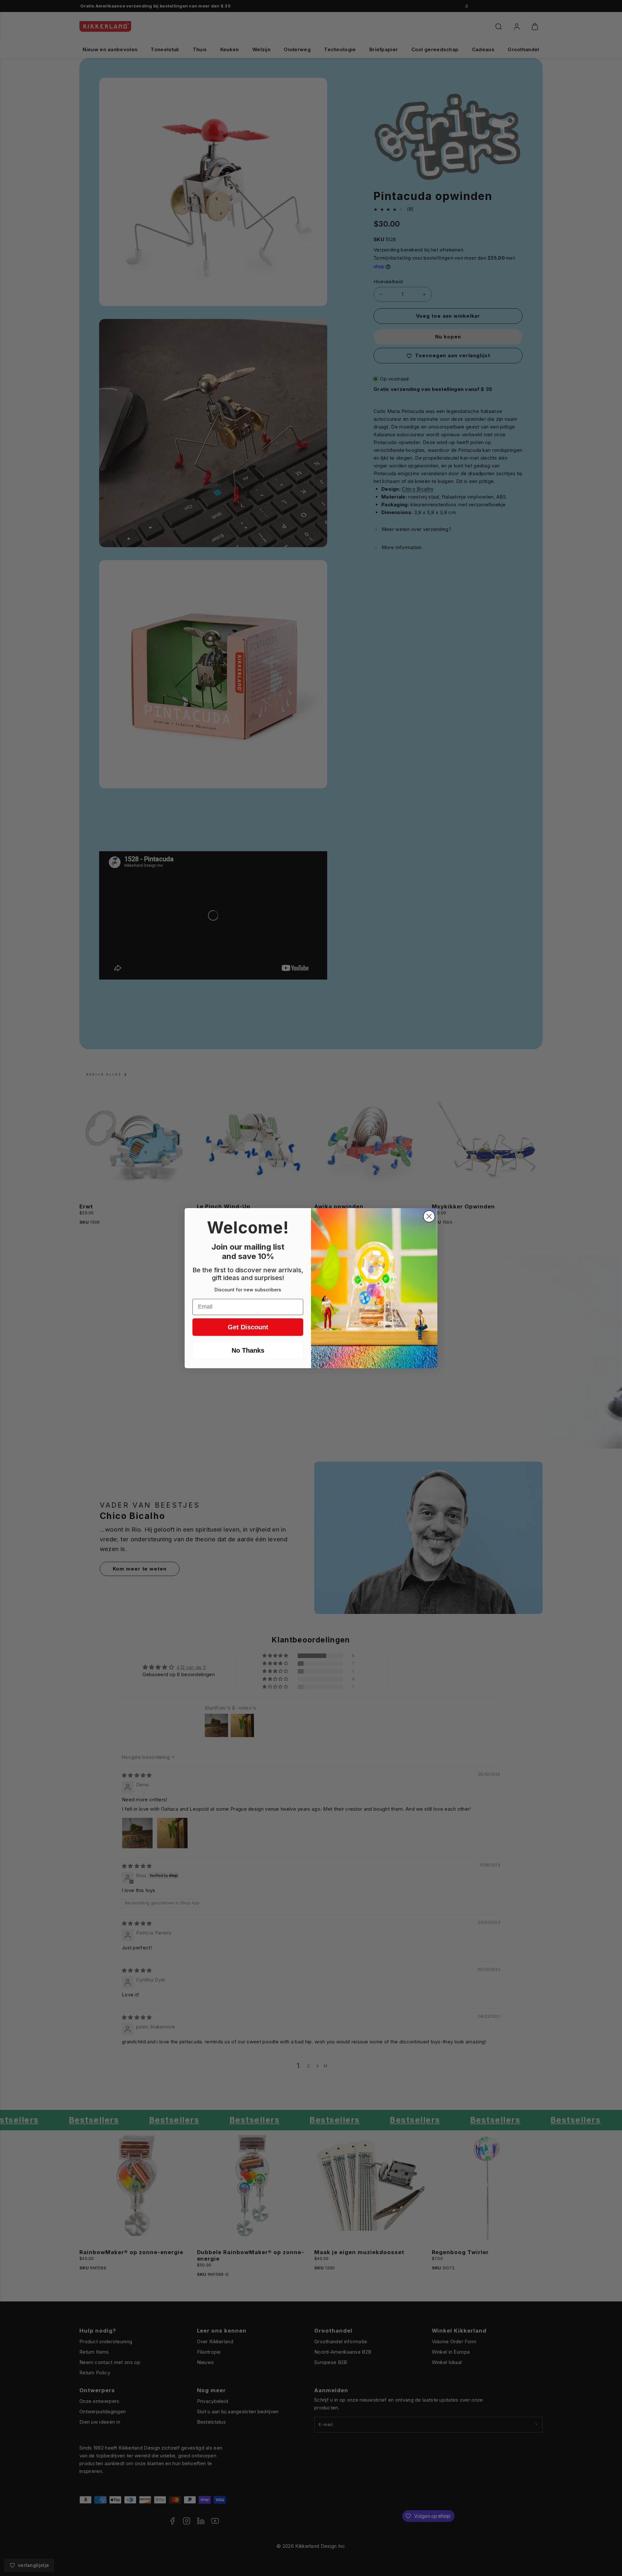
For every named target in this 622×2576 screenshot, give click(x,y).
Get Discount (248, 1327)
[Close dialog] (429, 1216)
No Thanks (248, 1350)
